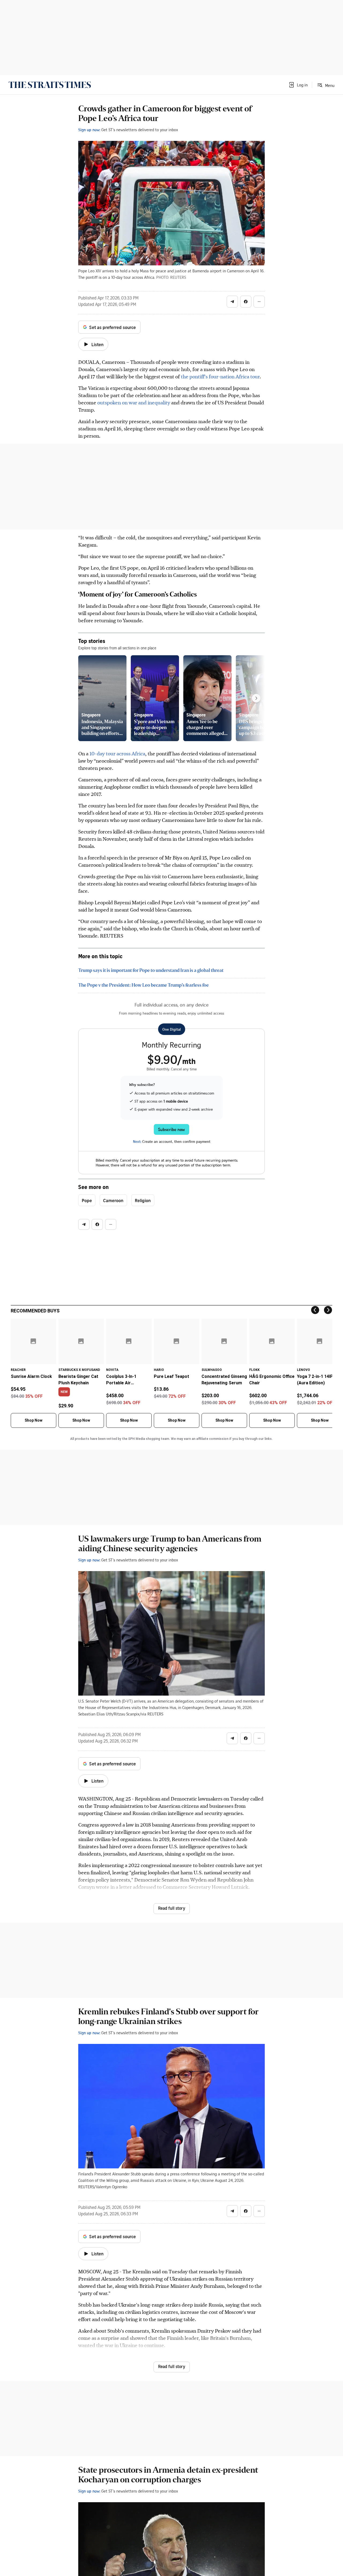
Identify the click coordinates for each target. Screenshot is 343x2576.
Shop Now (33, 1420)
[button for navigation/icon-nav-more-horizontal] (259, 302)
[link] (50, 85)
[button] (298, 85)
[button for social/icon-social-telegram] (232, 302)
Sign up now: (89, 130)
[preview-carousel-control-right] (256, 698)
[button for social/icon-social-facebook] (246, 302)
